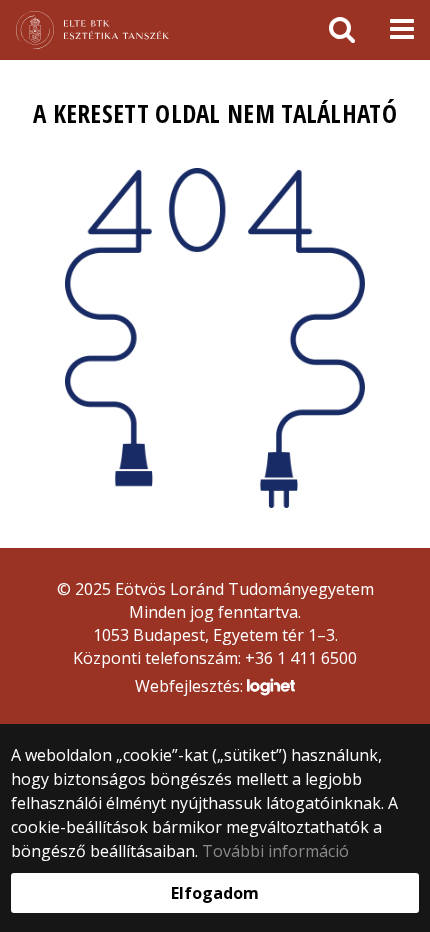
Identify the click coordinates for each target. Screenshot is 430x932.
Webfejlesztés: (191, 686)
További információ (275, 851)
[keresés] (342, 30)
